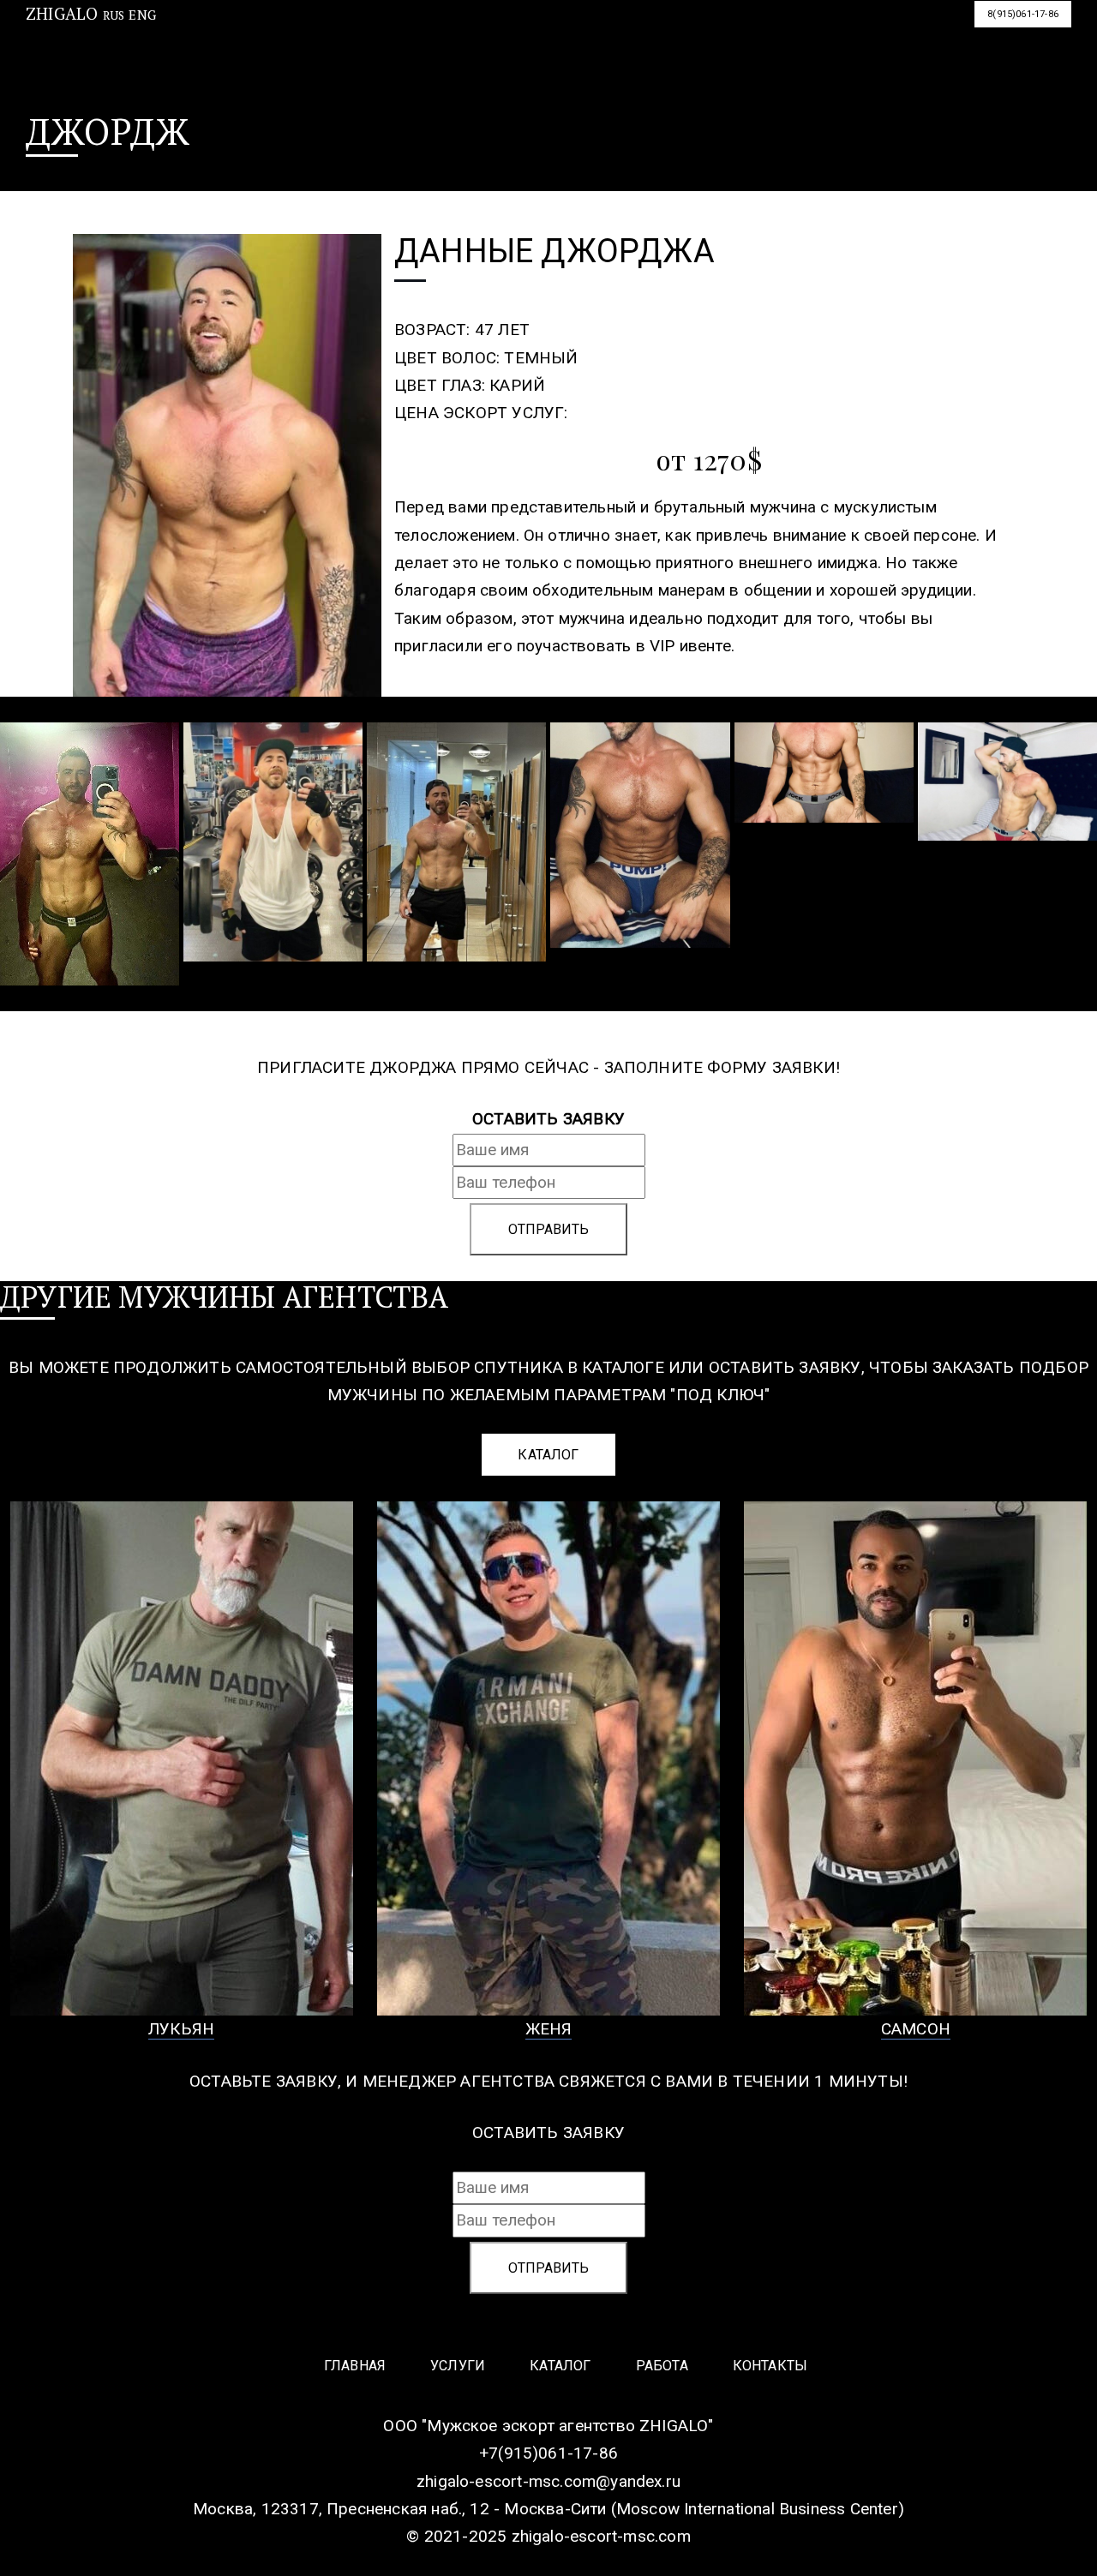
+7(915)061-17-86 (548, 2453)
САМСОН (916, 2029)
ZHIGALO (62, 13)
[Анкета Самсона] (915, 1758)
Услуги (405, 20)
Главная (303, 20)
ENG (142, 15)
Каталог (508, 20)
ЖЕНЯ (549, 2029)
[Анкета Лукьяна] (182, 1758)
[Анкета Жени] (548, 1758)
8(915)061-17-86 (1023, 14)
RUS (114, 15)
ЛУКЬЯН (181, 2029)
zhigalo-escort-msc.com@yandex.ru (548, 2481)
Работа (610, 20)
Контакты (718, 20)
